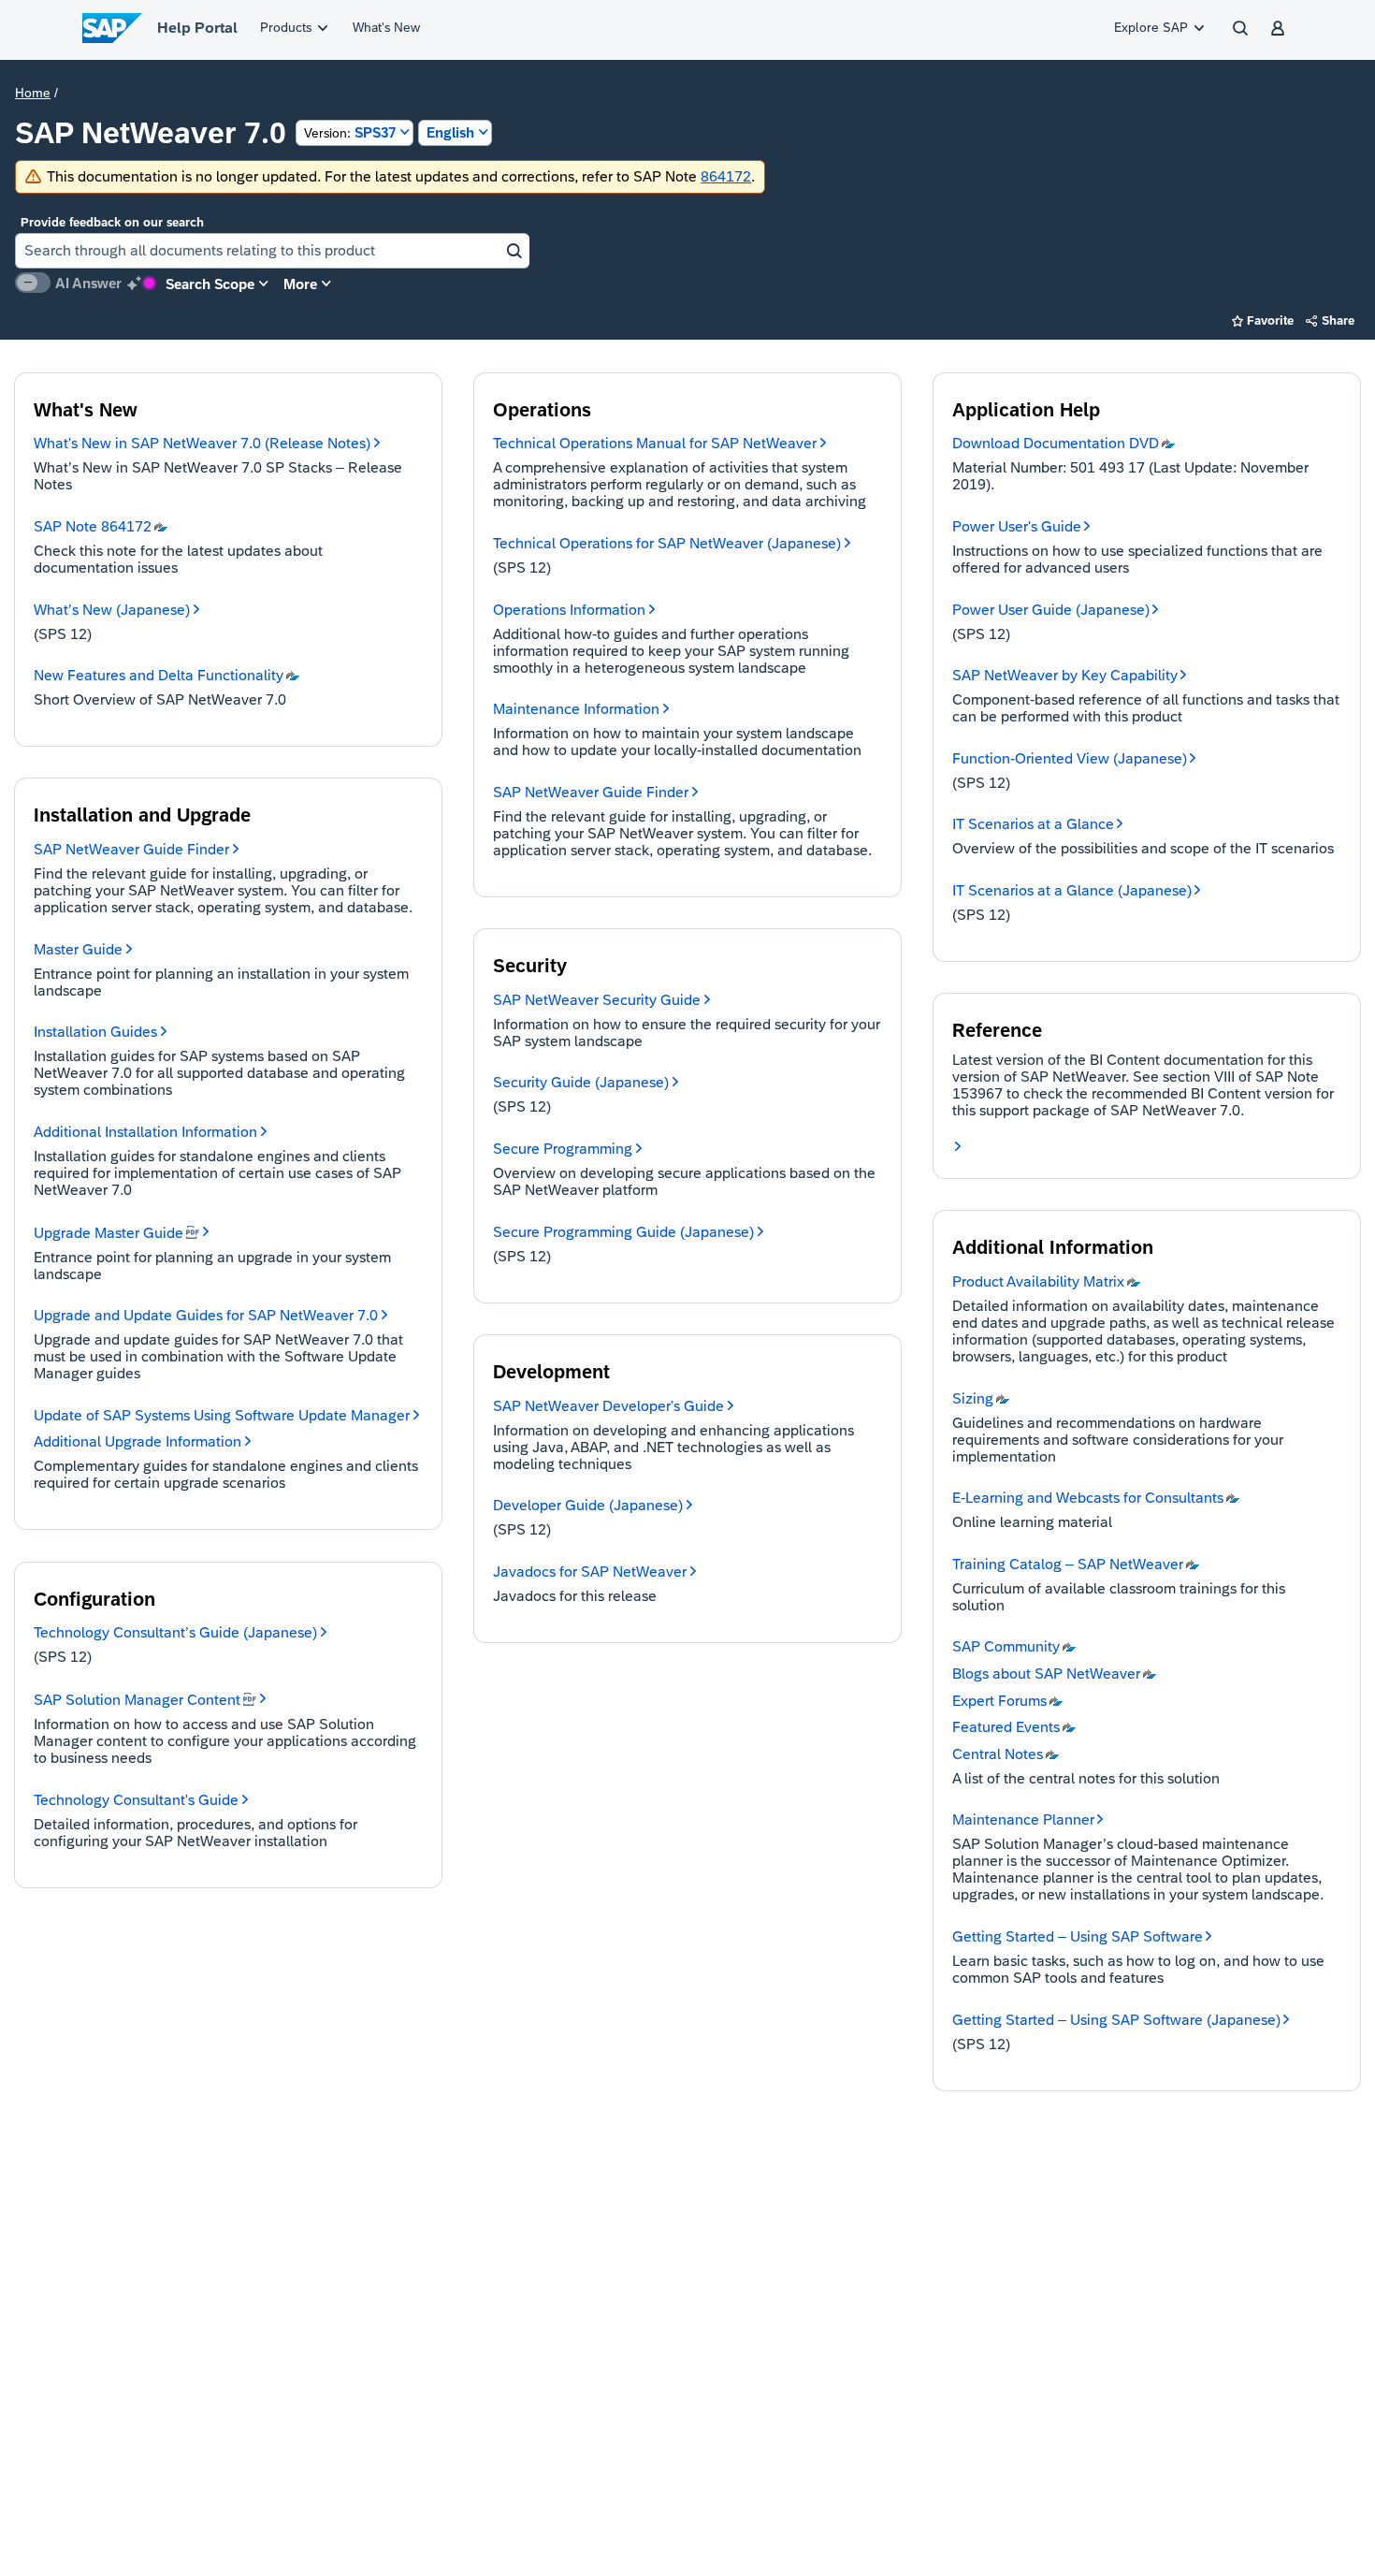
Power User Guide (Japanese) (1051, 610)
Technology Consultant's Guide (136, 1800)
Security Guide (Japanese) (581, 1082)
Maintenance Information (576, 709)
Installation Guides (95, 1032)
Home (33, 93)
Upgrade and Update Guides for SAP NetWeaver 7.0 (206, 1315)
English (450, 132)
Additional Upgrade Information (137, 1441)
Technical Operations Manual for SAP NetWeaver (655, 443)
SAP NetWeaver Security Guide (597, 1000)
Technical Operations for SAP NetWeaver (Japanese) (667, 543)
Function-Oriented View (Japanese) (1070, 758)
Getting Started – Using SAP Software (1078, 1936)
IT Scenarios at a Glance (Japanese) (1072, 890)
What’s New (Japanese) (112, 610)
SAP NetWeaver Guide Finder (131, 849)
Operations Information (569, 610)
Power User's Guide (1017, 526)
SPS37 (350, 132)
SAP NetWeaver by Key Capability (1065, 675)
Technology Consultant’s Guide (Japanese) (175, 1632)
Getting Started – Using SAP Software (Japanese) (1116, 2020)
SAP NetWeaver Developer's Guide (608, 1406)
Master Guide (78, 949)
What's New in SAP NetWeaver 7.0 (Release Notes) (202, 443)
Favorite (1263, 320)
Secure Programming (563, 1149)
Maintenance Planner (1023, 1819)
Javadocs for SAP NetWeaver (590, 1572)
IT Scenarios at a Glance (1033, 824)
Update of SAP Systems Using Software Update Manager (222, 1415)
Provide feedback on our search (112, 222)
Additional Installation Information (145, 1132)
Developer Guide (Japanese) (588, 1505)
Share (1330, 320)
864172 (726, 176)
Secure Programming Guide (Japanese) (623, 1232)
